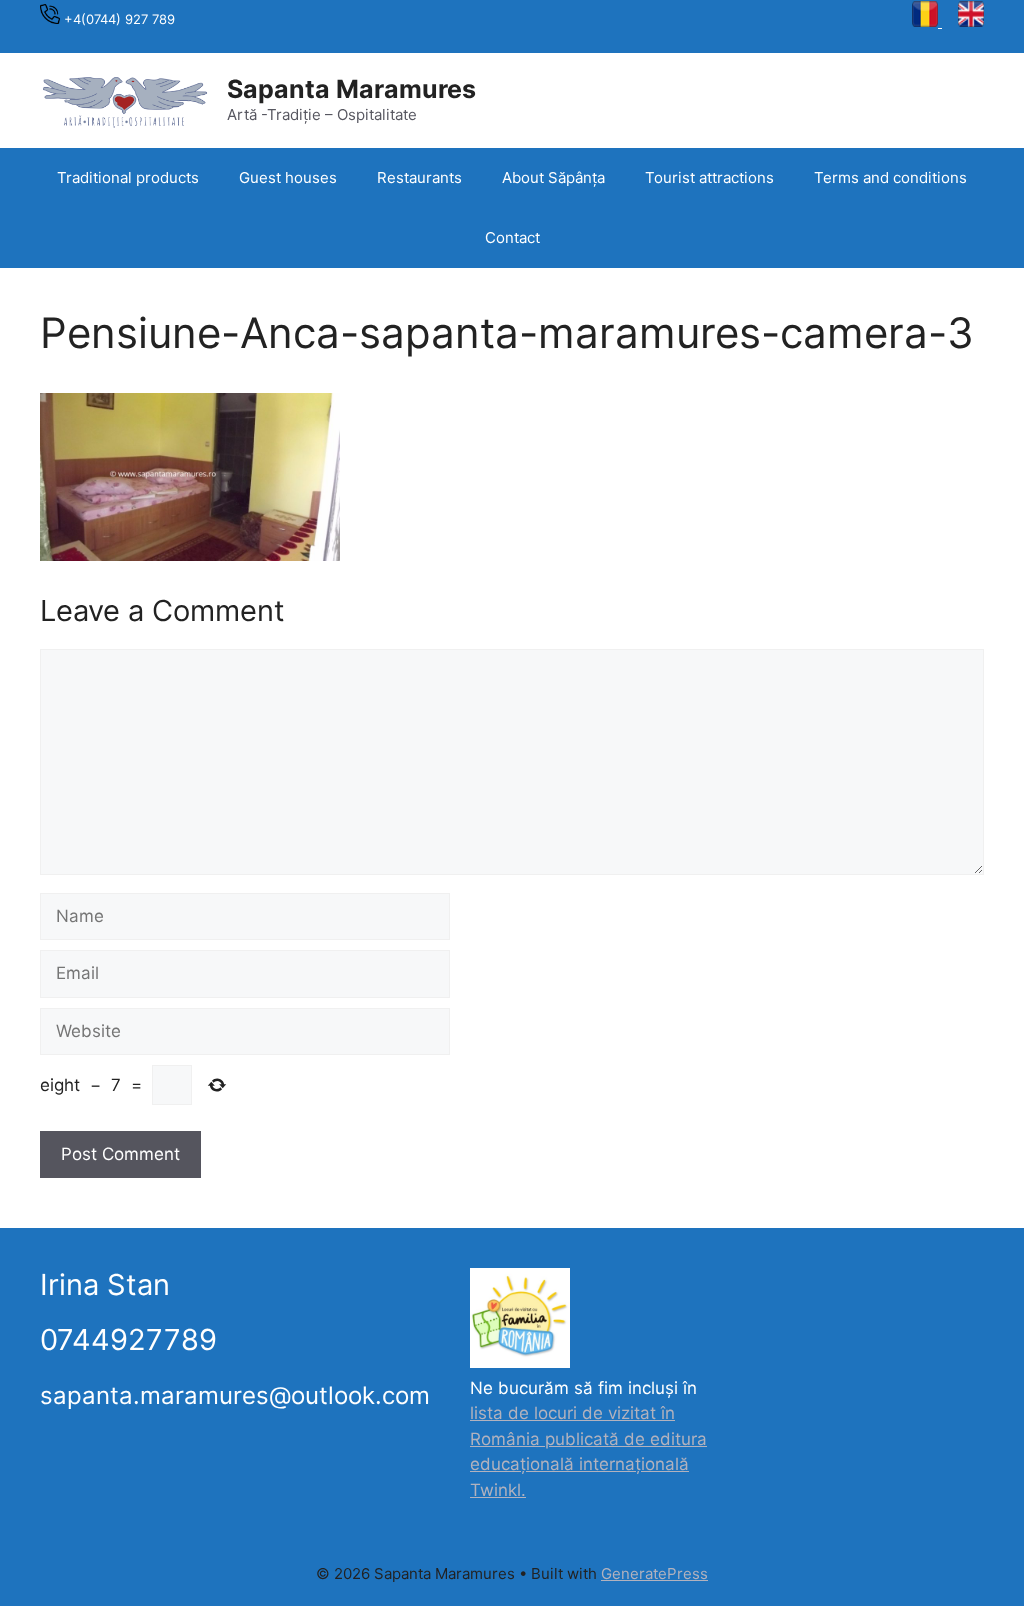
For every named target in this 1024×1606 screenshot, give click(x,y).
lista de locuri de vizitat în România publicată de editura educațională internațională (588, 1438)
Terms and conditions (890, 177)
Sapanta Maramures (351, 89)
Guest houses (288, 177)
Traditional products (128, 177)
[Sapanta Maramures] (125, 99)
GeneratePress (654, 1573)
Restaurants (419, 177)
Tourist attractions (709, 177)
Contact (512, 237)
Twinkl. (498, 1490)
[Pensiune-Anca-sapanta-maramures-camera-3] (190, 555)
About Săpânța (553, 177)
